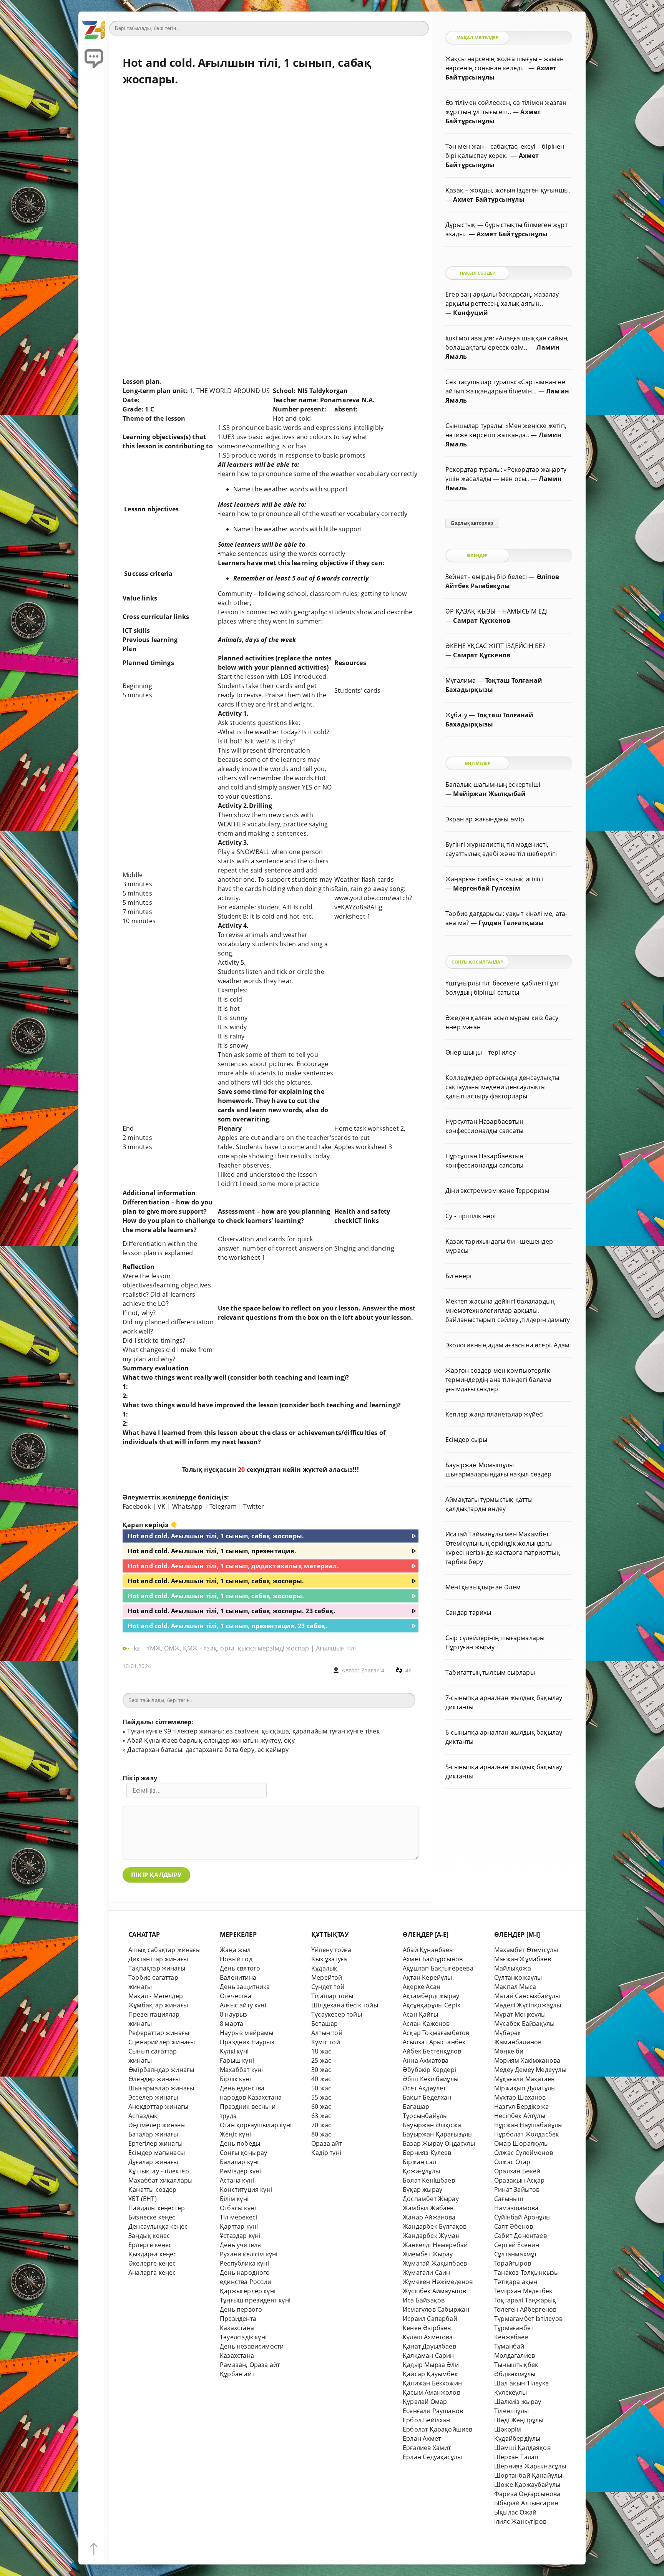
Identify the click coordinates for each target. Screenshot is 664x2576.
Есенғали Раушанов (433, 2411)
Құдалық (324, 1968)
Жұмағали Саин (427, 2272)
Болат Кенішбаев (429, 2180)
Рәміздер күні (241, 2171)
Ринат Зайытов (517, 2190)
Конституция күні (246, 2190)
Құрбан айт (237, 2374)
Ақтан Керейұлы (427, 1977)
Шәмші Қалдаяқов (522, 2448)
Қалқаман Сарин (428, 2355)
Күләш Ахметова (428, 2337)
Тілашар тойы (332, 1996)
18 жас (321, 2051)
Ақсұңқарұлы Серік (432, 2005)
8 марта (232, 2024)
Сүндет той (328, 1987)
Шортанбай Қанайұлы (528, 2475)
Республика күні (244, 2263)
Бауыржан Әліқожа (432, 2125)
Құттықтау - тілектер (159, 2171)
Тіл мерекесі (238, 2217)
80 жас (321, 2134)
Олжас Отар (512, 2162)
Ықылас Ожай (515, 2512)
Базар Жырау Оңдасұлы (439, 2143)
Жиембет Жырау (428, 2254)
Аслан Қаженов (426, 2024)
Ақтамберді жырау (431, 1996)
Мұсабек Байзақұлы (524, 2024)
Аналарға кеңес (152, 2272)
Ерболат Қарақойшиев (438, 2429)
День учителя (240, 2245)
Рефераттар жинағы (159, 2033)
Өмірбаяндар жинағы (161, 2070)
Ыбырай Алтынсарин (526, 2503)
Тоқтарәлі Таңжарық (525, 2300)
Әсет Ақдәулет (424, 2088)
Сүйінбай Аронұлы (522, 2217)
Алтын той (327, 2033)
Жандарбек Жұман (431, 2236)
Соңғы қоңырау (244, 2153)
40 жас (321, 2079)
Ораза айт (327, 2143)
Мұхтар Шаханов (520, 2097)
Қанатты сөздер (153, 2190)
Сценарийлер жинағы (162, 2042)
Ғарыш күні (237, 2060)
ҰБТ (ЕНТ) (143, 2199)
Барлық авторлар (472, 523)
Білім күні (234, 2199)
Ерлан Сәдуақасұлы (432, 2457)
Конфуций (471, 313)
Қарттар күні (239, 2226)
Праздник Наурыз (247, 2042)
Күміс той (326, 2042)
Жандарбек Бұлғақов (435, 2226)
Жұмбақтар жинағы (158, 2005)
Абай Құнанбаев (428, 1950)
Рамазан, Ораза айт (250, 2365)
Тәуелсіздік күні (243, 2337)
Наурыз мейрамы (247, 2033)
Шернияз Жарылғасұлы (530, 2466)
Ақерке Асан (422, 1987)
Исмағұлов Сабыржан (436, 2309)
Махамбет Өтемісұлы (526, 1950)
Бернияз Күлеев (427, 2153)
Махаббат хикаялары (160, 2180)
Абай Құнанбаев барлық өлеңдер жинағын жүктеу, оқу (211, 1740)
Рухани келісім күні (249, 2254)
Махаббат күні (242, 2070)
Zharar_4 (373, 1670)
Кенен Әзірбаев (427, 2328)
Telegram (223, 1506)
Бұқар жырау (422, 2190)
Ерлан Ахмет (422, 2438)
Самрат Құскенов (482, 620)
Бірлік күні (235, 2079)
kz (138, 1648)
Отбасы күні (238, 2208)
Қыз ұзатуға (329, 1959)
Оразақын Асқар (520, 2180)
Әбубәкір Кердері (429, 2070)
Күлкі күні (234, 2051)
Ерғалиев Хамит (427, 2448)
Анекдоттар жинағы (158, 2107)
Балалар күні (239, 2162)
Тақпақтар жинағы (157, 1968)
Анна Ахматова (426, 2060)
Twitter (254, 1506)
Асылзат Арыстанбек (434, 2042)
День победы (240, 2143)
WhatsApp (188, 1506)
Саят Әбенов (514, 2226)
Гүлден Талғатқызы (511, 923)
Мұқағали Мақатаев (524, 2079)
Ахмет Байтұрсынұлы (489, 199)
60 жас (321, 2107)
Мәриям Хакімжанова (527, 2060)
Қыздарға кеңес (153, 2254)
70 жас (321, 2125)
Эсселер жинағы (153, 2097)
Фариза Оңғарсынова (527, 2494)
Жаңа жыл (235, 1950)
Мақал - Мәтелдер (156, 1996)
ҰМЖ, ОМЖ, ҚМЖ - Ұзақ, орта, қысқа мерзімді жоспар (228, 1648)
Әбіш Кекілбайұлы (431, 2079)
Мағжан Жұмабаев (523, 1959)
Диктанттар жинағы (158, 1959)
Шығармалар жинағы (161, 2088)
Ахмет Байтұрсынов (433, 1959)
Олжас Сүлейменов (524, 2153)
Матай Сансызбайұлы (527, 1996)
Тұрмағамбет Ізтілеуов (528, 2319)
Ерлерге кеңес (150, 2245)
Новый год (236, 1959)
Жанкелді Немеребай (435, 2245)
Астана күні (237, 2180)
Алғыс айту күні (243, 2005)
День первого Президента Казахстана (241, 2319)
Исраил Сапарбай (430, 2319)
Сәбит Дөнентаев (520, 2236)
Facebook (137, 1506)
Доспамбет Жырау (431, 2199)
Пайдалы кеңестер (157, 2208)
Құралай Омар (425, 2402)
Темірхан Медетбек (523, 2291)
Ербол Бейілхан (427, 2420)
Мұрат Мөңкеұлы (520, 2014)
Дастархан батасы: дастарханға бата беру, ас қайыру (208, 1750)
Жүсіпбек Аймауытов (434, 2291)
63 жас (321, 2116)
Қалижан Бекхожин (432, 2383)
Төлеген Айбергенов (525, 2309)
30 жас (321, 2070)
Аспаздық (143, 2116)
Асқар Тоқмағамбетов (436, 2033)
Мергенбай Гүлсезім (486, 888)
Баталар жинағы (153, 2134)
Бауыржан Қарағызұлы (438, 2134)
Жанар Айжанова (429, 2217)
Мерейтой (327, 1977)
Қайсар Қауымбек (430, 2374)
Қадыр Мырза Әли (431, 2365)
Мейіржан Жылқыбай (489, 794)
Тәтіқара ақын (516, 2282)
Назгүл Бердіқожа (521, 2107)
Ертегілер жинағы (155, 2143)
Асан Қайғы (420, 2014)
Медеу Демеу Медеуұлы (530, 2070)
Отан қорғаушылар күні (256, 2125)
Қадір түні (326, 2153)
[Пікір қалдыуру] (94, 58)
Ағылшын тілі (336, 1648)
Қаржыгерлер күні (248, 2291)
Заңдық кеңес (149, 2236)
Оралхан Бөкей (517, 2171)
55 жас (321, 2097)
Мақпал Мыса (515, 1987)
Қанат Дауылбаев (429, 2346)
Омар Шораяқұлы (522, 2143)
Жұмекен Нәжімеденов (438, 2282)
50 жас (321, 2088)
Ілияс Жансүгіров (520, 2521)
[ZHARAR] (94, 27)
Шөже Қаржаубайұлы (527, 2485)
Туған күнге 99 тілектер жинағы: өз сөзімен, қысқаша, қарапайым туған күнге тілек (253, 1731)
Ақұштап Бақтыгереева (438, 1968)
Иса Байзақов (424, 2300)
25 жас (321, 2060)
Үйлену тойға (331, 1950)
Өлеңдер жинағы (154, 2079)
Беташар (325, 2024)
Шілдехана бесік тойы (345, 2005)
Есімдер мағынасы (157, 2153)
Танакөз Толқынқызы (526, 2272)
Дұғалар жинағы (153, 2162)
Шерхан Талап (516, 2457)
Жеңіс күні (235, 2134)
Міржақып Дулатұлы (525, 2088)
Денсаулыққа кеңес (158, 2226)
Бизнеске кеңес (152, 2217)
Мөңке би (509, 2051)
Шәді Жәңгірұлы (519, 2420)
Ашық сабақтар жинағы (164, 1950)
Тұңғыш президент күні (255, 2300)
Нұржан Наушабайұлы (528, 2125)
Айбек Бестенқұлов (432, 2051)
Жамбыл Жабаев (428, 2208)
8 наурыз (234, 2014)
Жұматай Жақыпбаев (435, 2263)
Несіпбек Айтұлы (520, 2116)
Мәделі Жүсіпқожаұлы (528, 2005)
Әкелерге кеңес (152, 2263)
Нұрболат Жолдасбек (526, 2134)
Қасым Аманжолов (432, 2392)
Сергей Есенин (517, 2245)
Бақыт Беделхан (427, 2097)
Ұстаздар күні (240, 2236)
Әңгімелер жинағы (157, 2125)
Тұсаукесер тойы (337, 2014)
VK (161, 1506)
